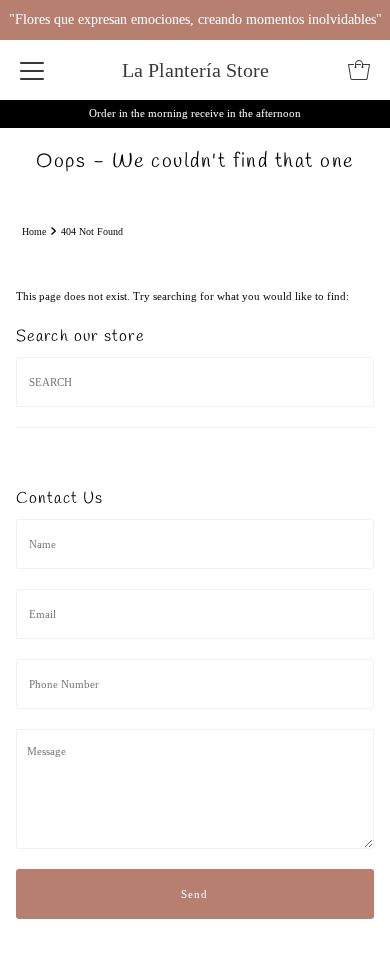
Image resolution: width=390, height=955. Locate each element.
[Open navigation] (32, 70)
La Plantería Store (195, 70)
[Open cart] (359, 70)
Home (34, 231)
